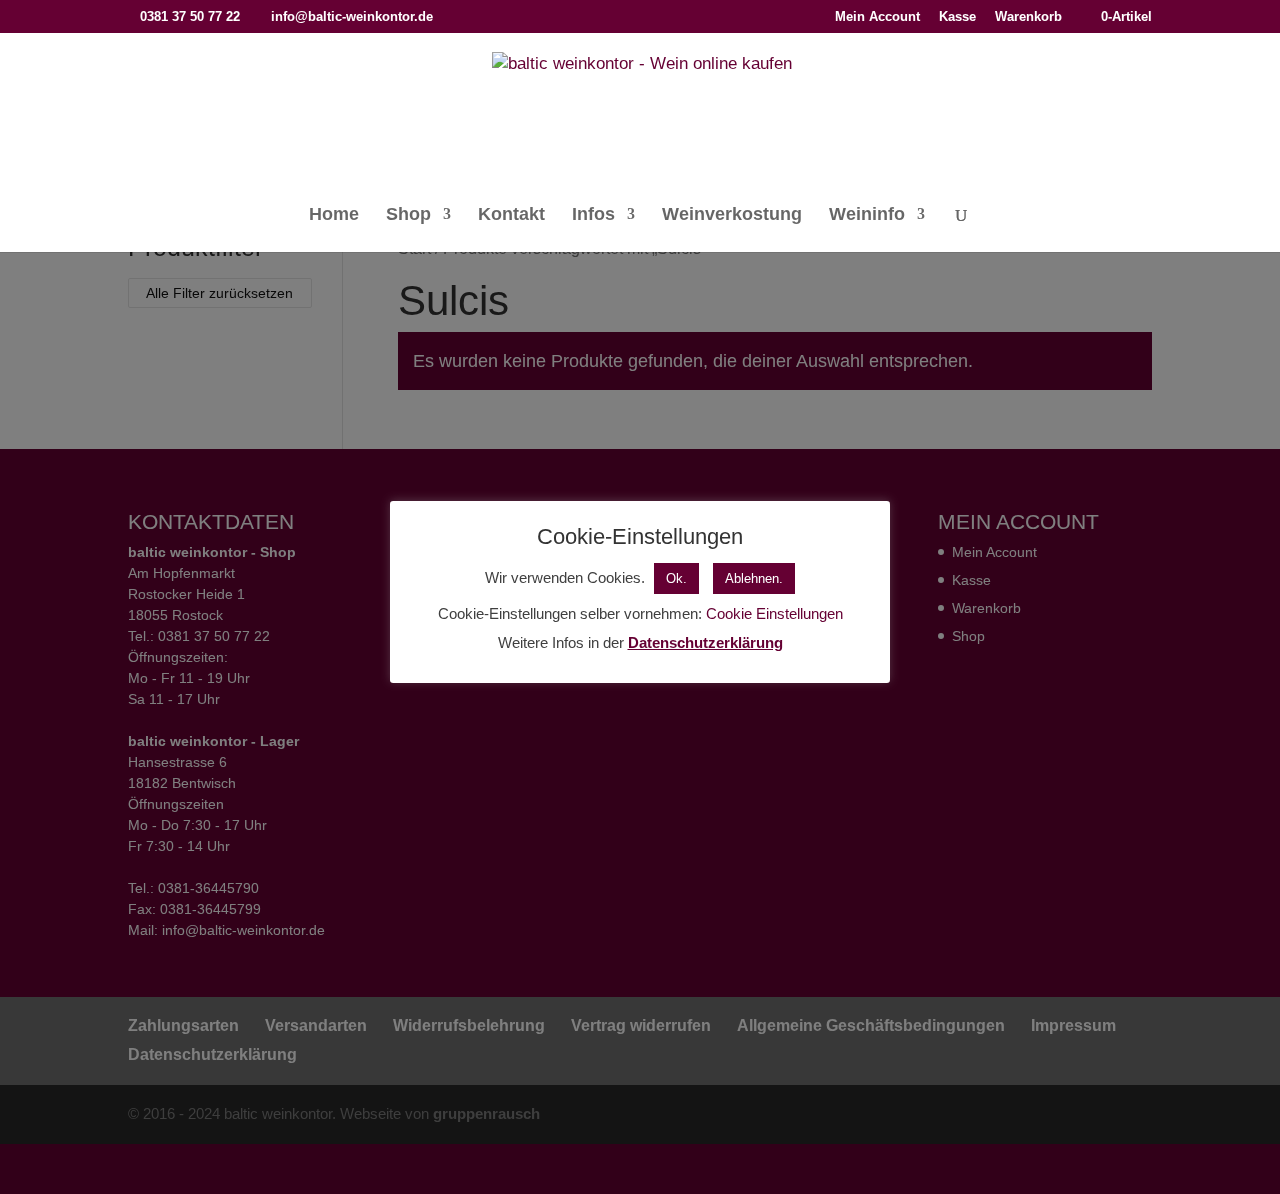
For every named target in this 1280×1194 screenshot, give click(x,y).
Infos (593, 215)
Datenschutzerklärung (705, 642)
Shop (408, 215)
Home (334, 215)
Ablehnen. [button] (754, 578)
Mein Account (877, 17)
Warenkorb (1028, 17)
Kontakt (511, 215)
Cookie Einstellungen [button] (774, 613)
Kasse (957, 17)
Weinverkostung (732, 215)
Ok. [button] (676, 578)
